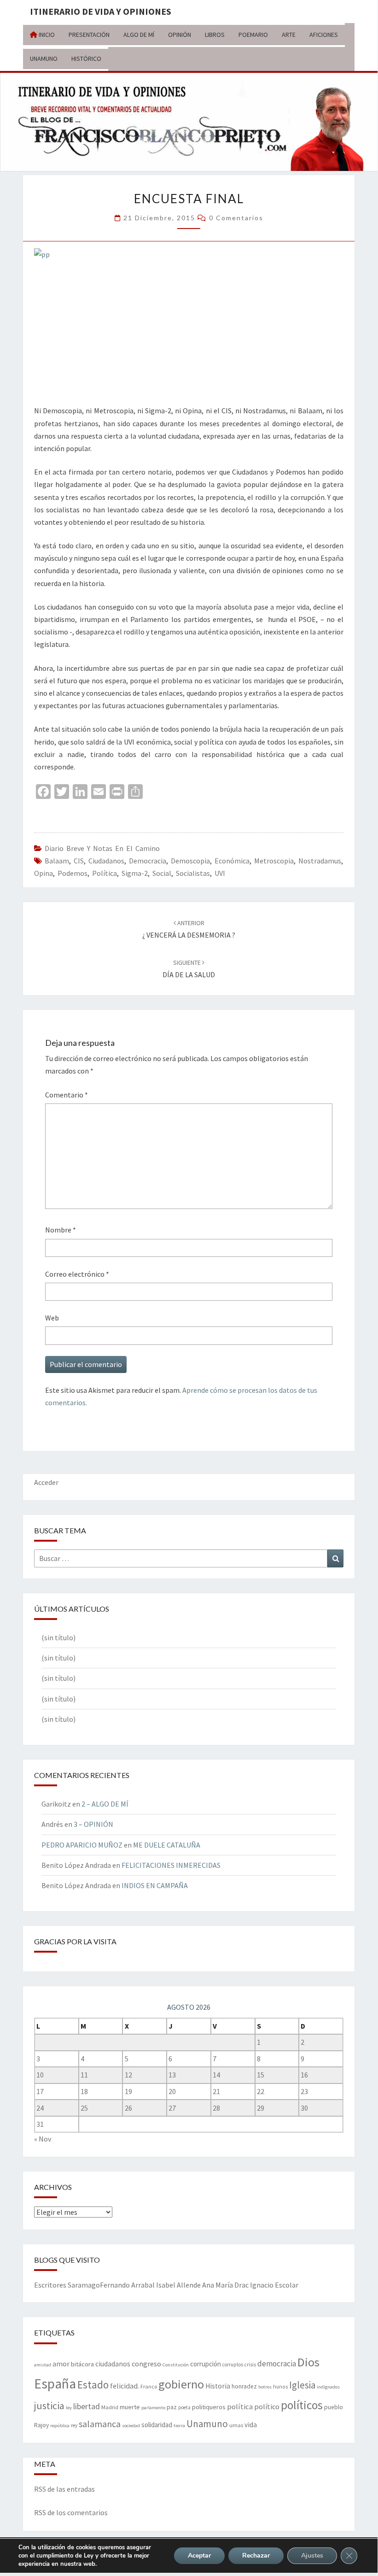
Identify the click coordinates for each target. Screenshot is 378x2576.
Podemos (73, 873)
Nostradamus (320, 861)
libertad (87, 2406)
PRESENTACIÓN (89, 35)
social (162, 873)
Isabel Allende (178, 2285)
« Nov (43, 2139)
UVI (220, 873)
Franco (149, 2386)
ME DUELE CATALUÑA (167, 1845)
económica (232, 861)
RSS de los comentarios (71, 2512)
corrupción (206, 2364)
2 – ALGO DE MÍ (105, 1804)
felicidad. (125, 2386)
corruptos (233, 2365)
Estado (93, 2385)
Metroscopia (274, 861)
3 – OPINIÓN (93, 1824)
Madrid (110, 2407)
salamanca (100, 2424)
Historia (218, 2386)
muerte (130, 2407)
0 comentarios (236, 218)
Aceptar (199, 2555)
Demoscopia (190, 861)
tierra (179, 2426)
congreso (146, 2364)
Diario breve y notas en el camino (102, 848)
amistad (43, 2365)
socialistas (193, 873)
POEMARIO (253, 35)
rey (74, 2425)
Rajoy (41, 2425)
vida (251, 2425)
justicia (49, 2406)
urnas (236, 2425)
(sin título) (58, 1637)
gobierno (181, 2384)
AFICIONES (324, 35)
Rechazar (256, 2555)
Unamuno (207, 2424)
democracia (148, 861)
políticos (302, 2405)
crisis (250, 2365)
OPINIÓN (180, 35)
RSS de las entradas (64, 2489)
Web (52, 1318)
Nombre (61, 1230)
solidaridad (157, 2425)
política (105, 873)
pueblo (334, 2407)
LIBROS (215, 35)
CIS (79, 861)
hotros (265, 2387)
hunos (280, 2387)
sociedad (131, 2426)
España (55, 2384)
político (267, 2406)
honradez (244, 2386)
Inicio (46, 35)
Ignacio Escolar (274, 2285)
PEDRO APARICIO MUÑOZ (82, 1845)
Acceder (46, 1482)
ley (69, 2408)
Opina (44, 873)
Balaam (57, 861)
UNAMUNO (44, 59)
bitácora (82, 2364)
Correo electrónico (77, 1274)
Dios (308, 2362)
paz (172, 2407)
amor (61, 2364)
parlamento (153, 2408)
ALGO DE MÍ (139, 35)
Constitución (176, 2365)
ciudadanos (106, 861)
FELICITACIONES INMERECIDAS (171, 1865)
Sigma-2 (135, 873)
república (60, 2426)
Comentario (67, 1095)
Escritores (50, 2285)
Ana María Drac (225, 2285)
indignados (328, 2387)
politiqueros (209, 2407)
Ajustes (312, 2555)
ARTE (289, 35)
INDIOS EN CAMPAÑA (155, 1885)
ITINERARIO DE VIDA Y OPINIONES (101, 11)
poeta (184, 2407)
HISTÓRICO (86, 59)
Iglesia (302, 2385)
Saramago (84, 2285)
